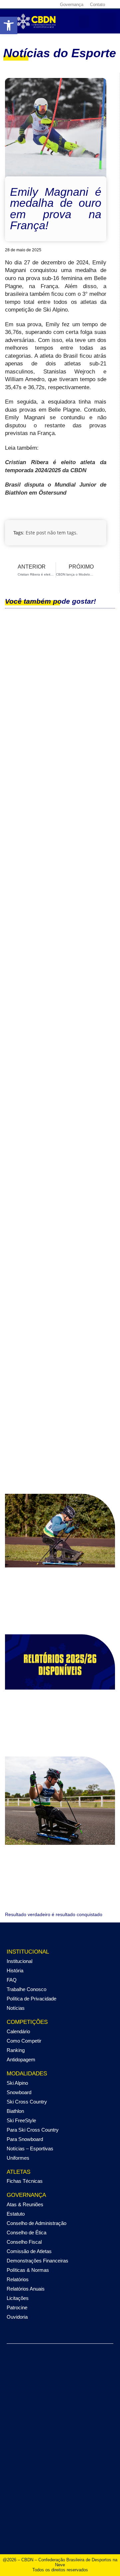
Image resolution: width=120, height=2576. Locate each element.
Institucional (19, 1961)
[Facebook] (11, 4)
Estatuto (16, 2214)
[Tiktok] (43, 4)
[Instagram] (19, 4)
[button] (84, 21)
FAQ (12, 1980)
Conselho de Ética (26, 2232)
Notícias (16, 2008)
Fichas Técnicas (25, 2181)
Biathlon (15, 2111)
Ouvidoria (17, 2317)
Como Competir (24, 2041)
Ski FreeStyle (21, 2120)
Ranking (16, 2050)
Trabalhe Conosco (26, 1989)
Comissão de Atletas (29, 2251)
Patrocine (17, 2307)
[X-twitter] (27, 4)
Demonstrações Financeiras (37, 2261)
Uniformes (18, 2158)
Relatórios (18, 2279)
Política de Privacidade (31, 1999)
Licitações (18, 2298)
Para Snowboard (25, 2139)
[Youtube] (35, 4)
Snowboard (19, 2092)
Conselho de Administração (36, 2223)
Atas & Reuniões (25, 2204)
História (15, 1970)
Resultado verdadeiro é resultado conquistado (54, 1914)
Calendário (18, 2031)
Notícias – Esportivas (30, 2149)
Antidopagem (21, 2059)
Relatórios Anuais (26, 2289)
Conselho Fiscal (24, 2242)
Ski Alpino (17, 2083)
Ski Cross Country (27, 2102)
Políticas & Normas (28, 2270)
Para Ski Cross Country (33, 2130)
